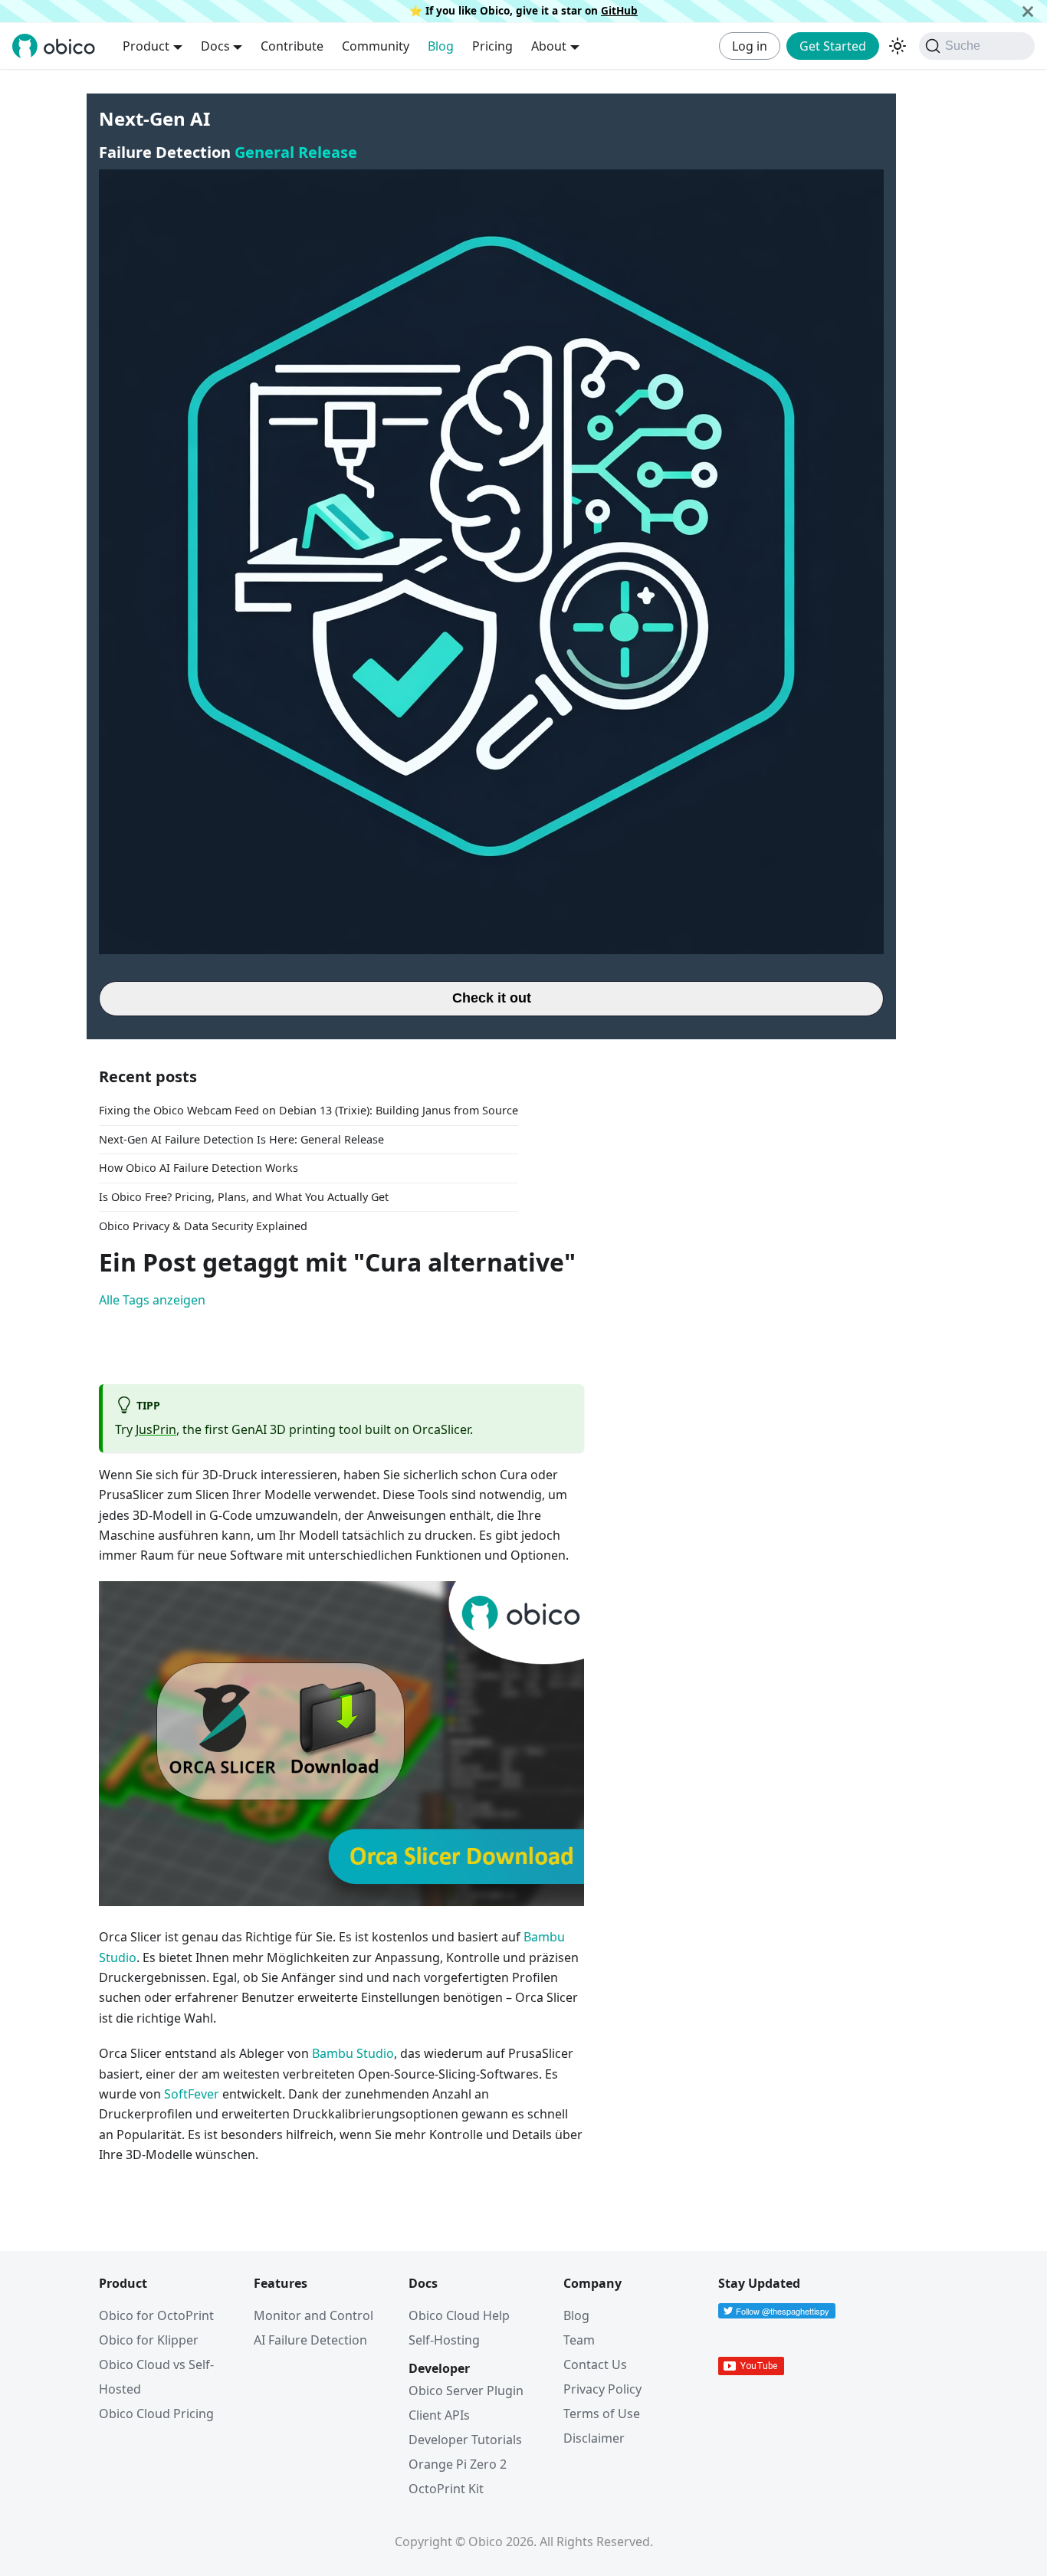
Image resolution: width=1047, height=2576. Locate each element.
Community (376, 46)
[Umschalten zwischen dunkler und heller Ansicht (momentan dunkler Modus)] (898, 46)
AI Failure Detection (310, 2340)
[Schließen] (1028, 11)
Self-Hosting (444, 2340)
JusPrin (156, 1429)
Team (579, 2340)
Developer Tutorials (465, 2440)
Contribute (292, 46)
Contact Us (595, 2364)
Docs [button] (215, 46)
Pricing (492, 46)
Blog (441, 46)
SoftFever (192, 2094)
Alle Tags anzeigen (152, 1300)
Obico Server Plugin (466, 2391)
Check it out (492, 998)
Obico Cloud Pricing (156, 2414)
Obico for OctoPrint (156, 2315)
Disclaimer (594, 2438)
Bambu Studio (353, 2053)
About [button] (549, 46)
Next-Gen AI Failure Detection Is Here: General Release (241, 1139)
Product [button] (146, 46)
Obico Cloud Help (459, 2315)
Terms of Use (602, 2414)
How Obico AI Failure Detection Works (199, 1168)
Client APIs (439, 2415)
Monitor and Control (313, 2315)
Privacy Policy (602, 2389)
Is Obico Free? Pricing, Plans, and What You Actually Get (244, 1197)
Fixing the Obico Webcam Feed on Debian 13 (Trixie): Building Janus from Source (309, 1110)
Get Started (833, 46)
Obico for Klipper (149, 2340)
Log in (750, 46)
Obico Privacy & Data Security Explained (203, 1226)
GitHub (619, 10)
